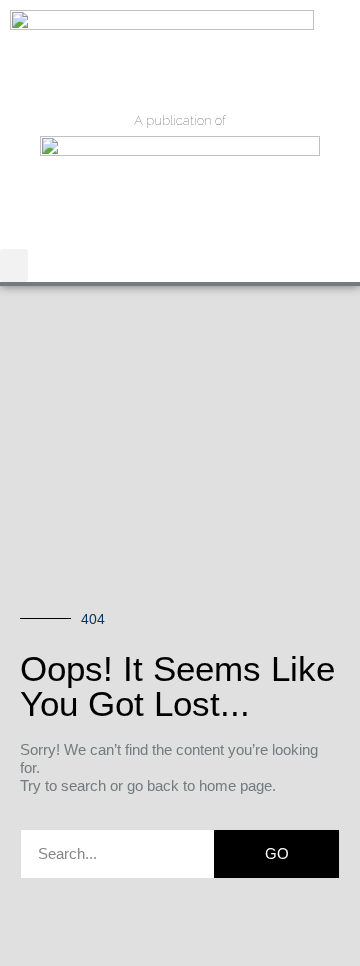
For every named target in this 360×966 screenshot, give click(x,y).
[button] (14, 265)
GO (277, 853)
